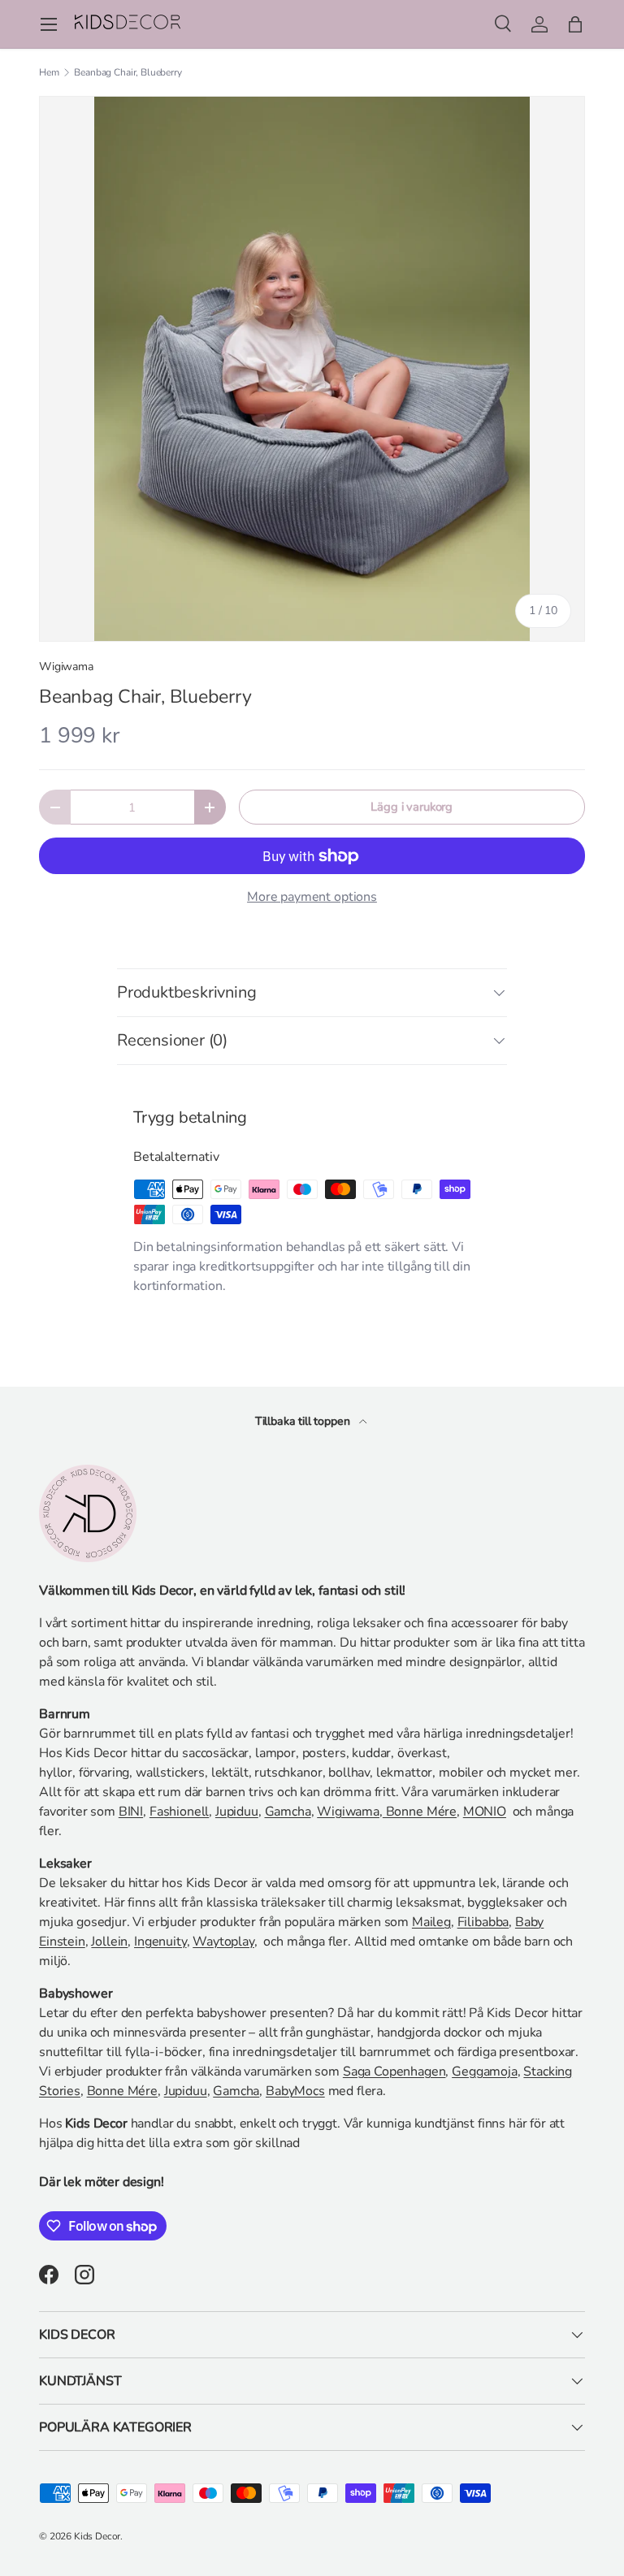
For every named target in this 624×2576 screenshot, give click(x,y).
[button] (575, 24)
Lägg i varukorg (412, 807)
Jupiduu (237, 1812)
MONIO (485, 1812)
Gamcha (288, 1812)
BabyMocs (295, 2091)
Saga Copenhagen (394, 2072)
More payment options (312, 897)
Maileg (431, 1922)
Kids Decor (97, 2536)
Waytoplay (223, 1942)
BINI (131, 1812)
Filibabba (483, 1922)
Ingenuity (160, 1942)
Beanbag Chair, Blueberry (128, 72)
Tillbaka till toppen (304, 1421)
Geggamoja (485, 2072)
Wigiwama (66, 667)
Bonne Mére (420, 1812)
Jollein (109, 1942)
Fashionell (179, 1812)
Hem (49, 72)
